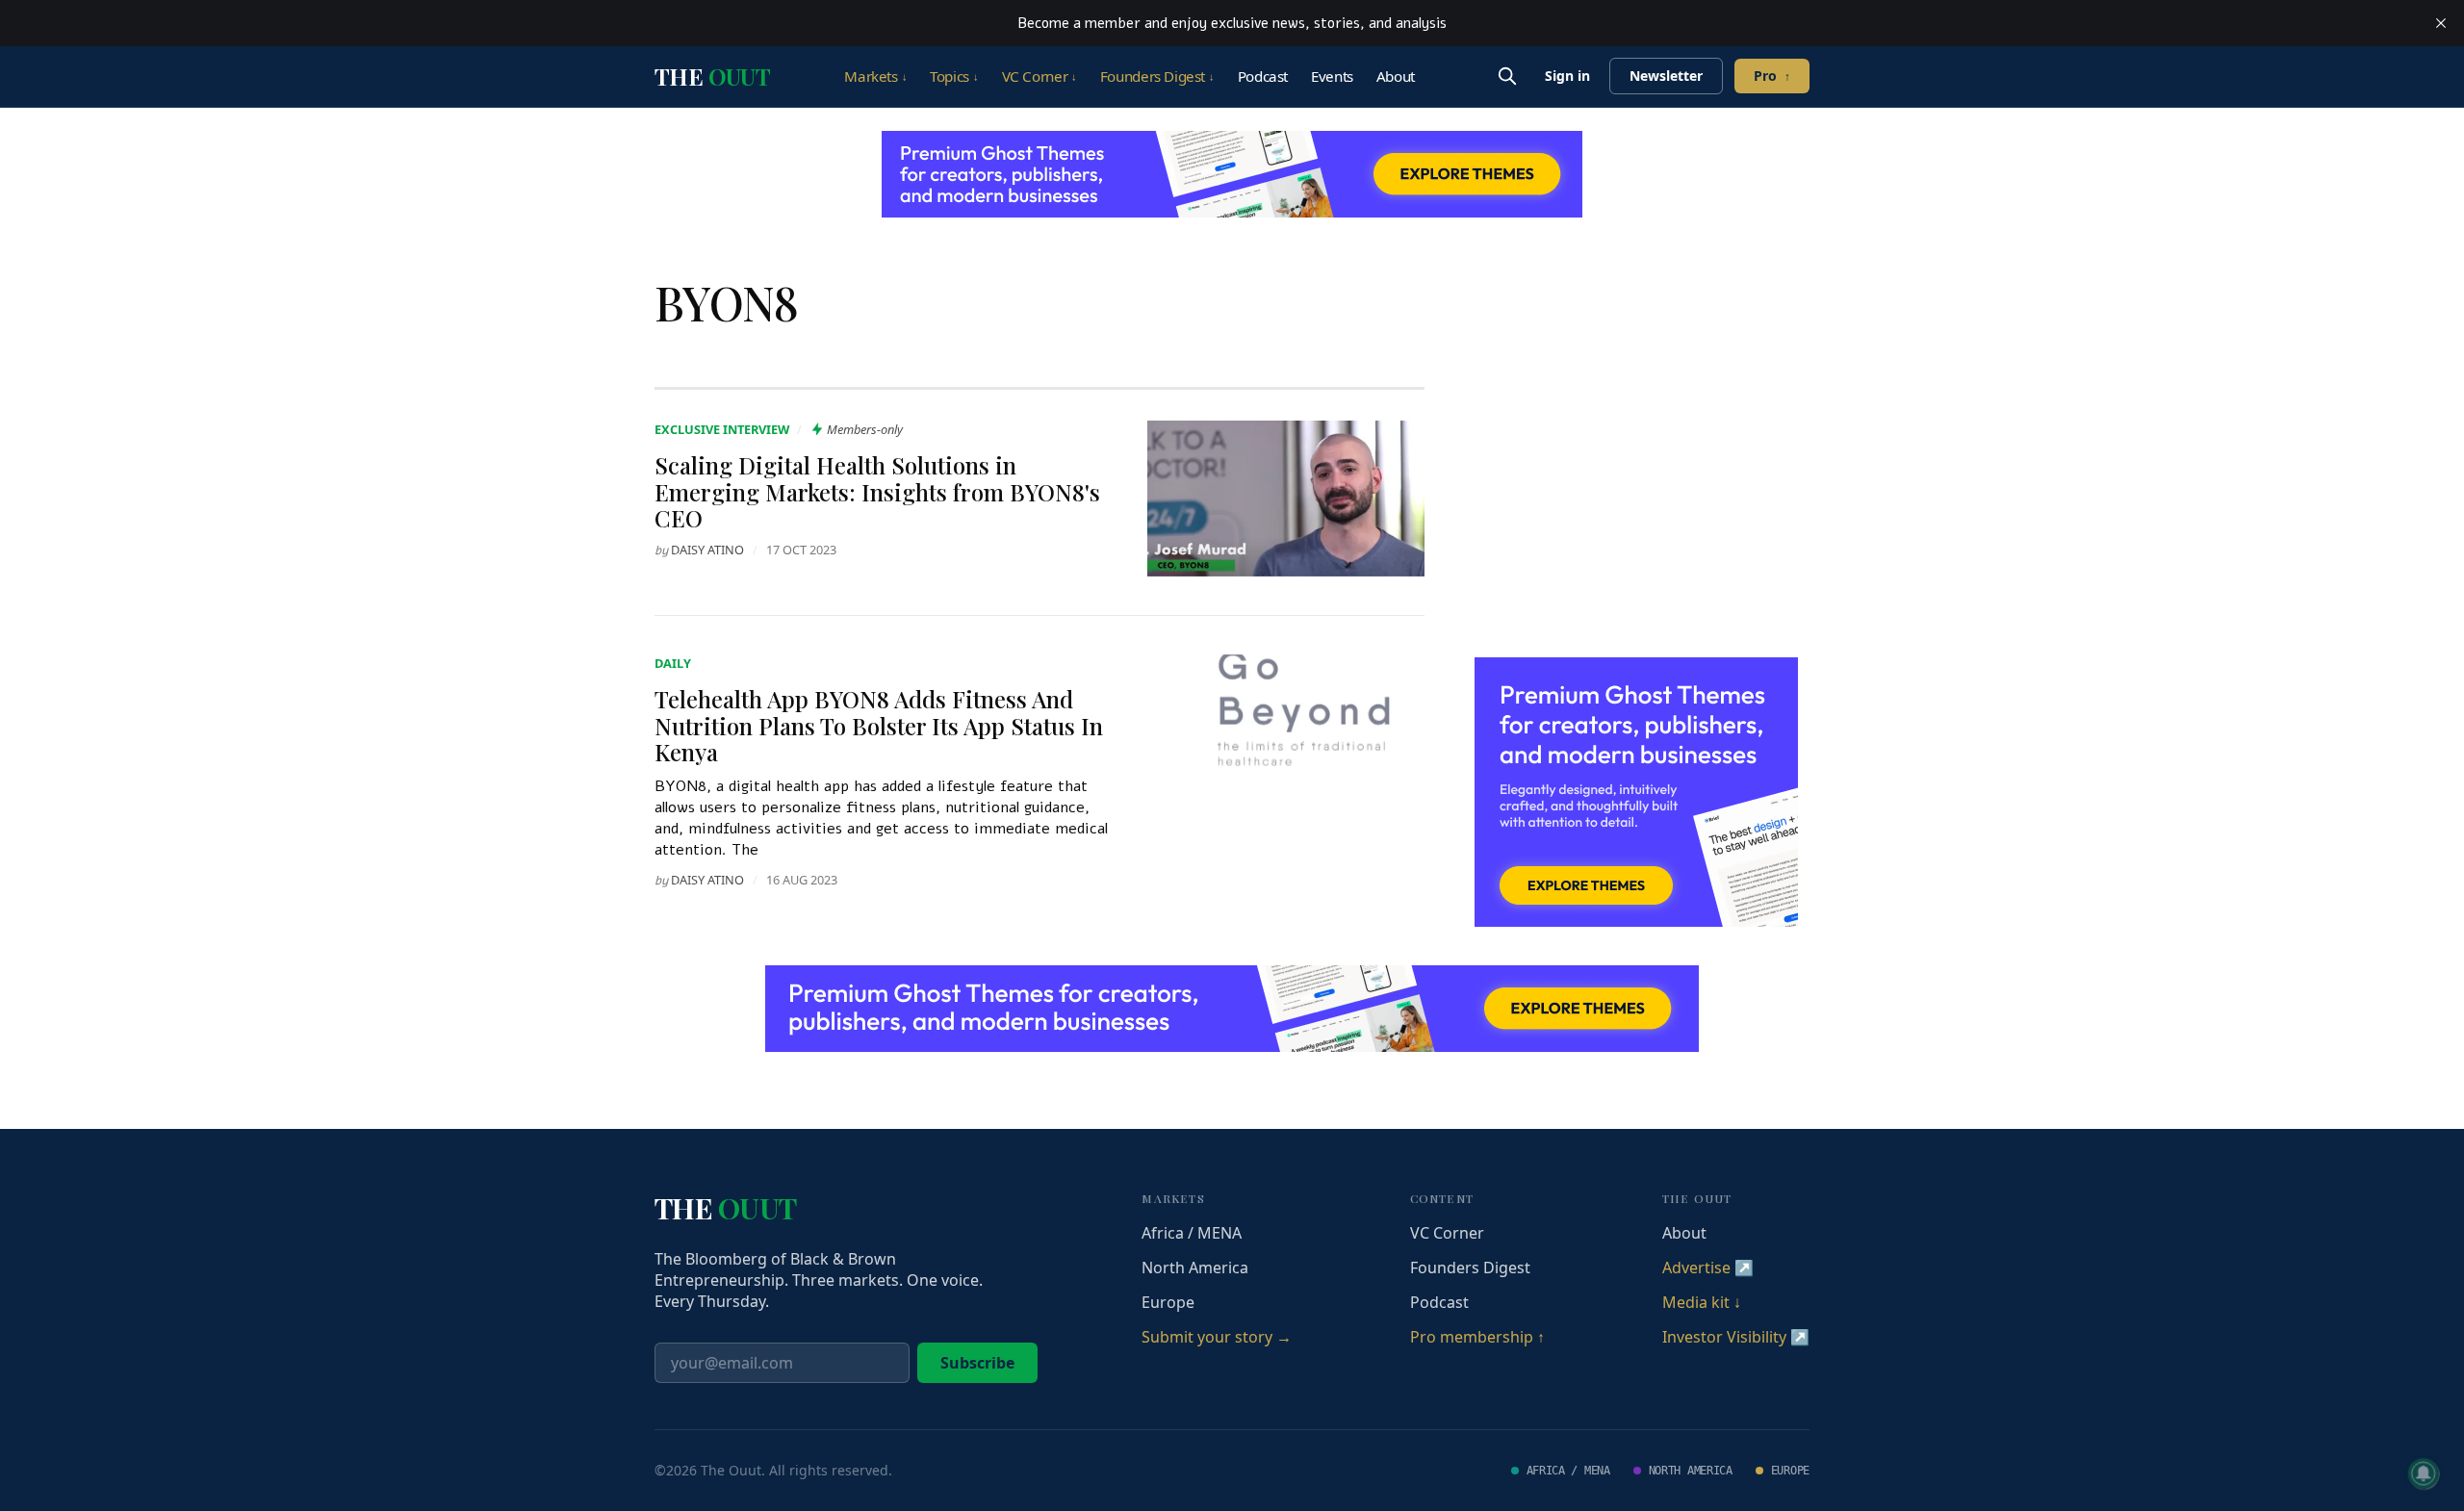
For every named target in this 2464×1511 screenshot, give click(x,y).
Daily (673, 663)
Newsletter (1666, 76)
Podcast (1263, 76)
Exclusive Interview (722, 429)
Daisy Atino (707, 550)
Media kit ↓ (1702, 1302)
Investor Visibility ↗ (1736, 1337)
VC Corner (1039, 76)
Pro (1772, 76)
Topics (954, 76)
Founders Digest (1157, 76)
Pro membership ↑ (1477, 1337)
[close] (2441, 23)
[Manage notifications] (2424, 1473)
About (1396, 76)
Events (1332, 76)
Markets (875, 76)
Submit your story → (1217, 1337)
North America (1195, 1268)
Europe (1168, 1302)
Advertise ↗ (1708, 1268)
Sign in (1567, 76)
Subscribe (977, 1363)
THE (712, 76)
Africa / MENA (1192, 1233)
